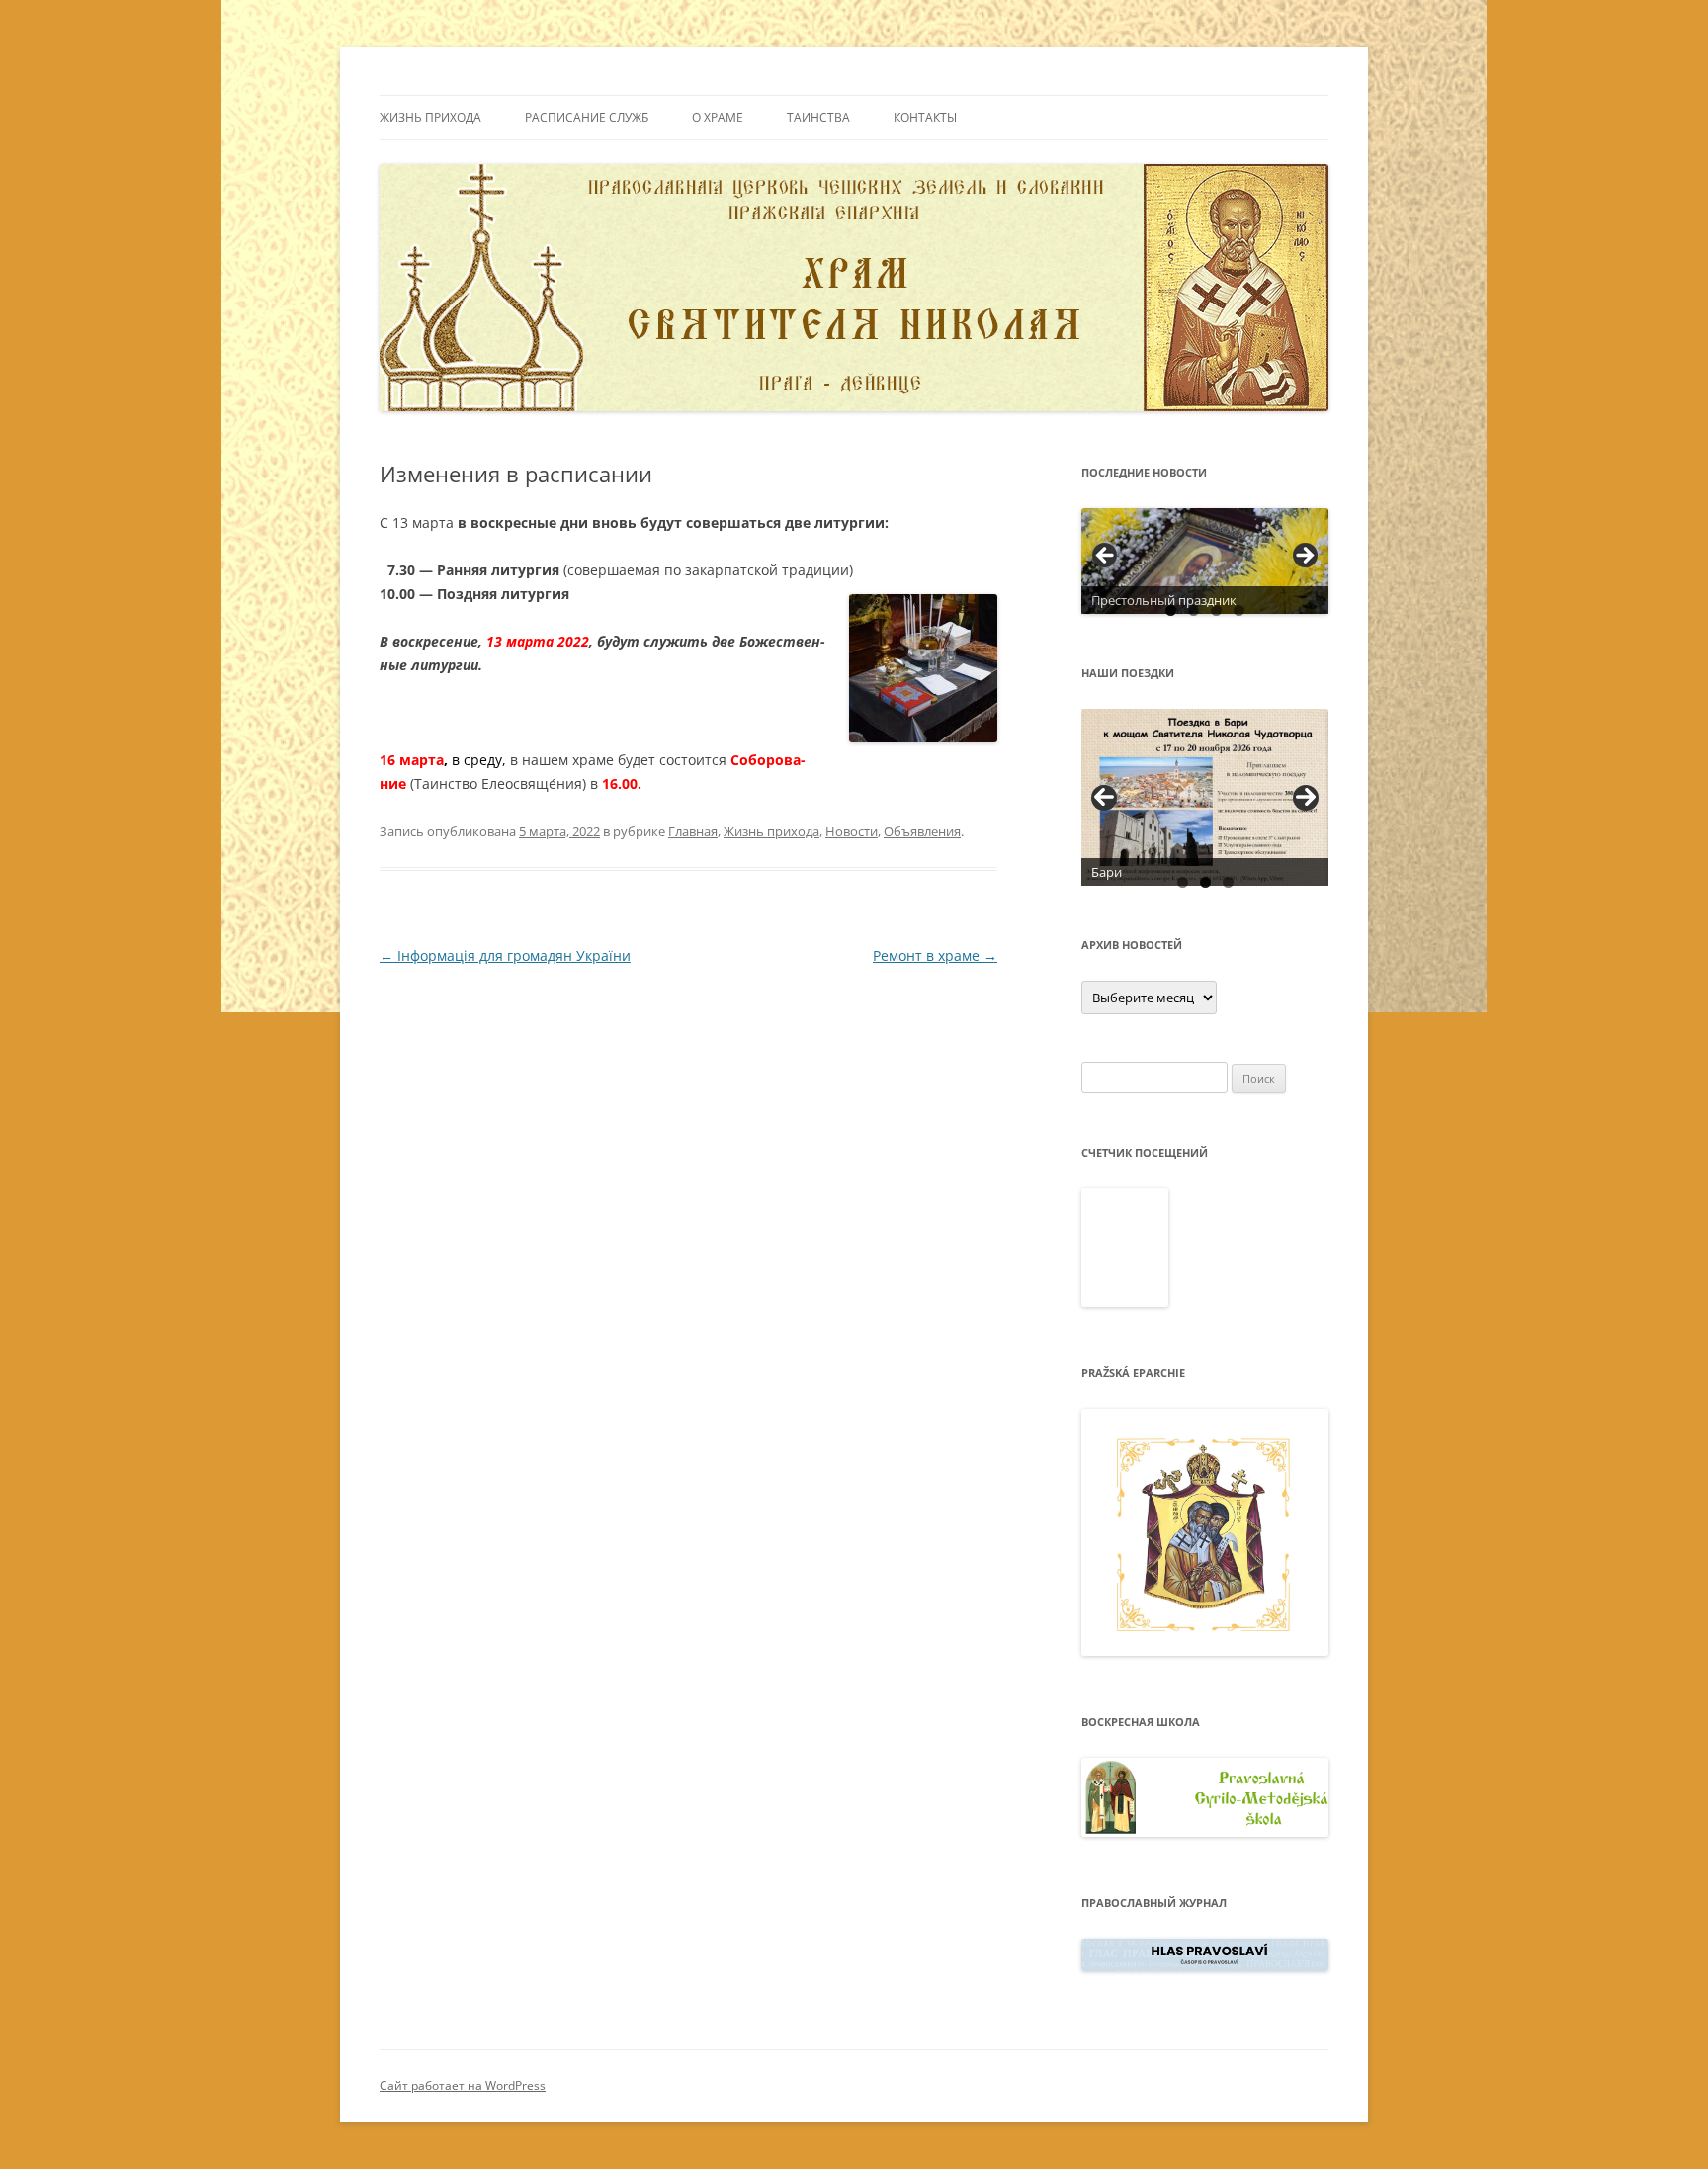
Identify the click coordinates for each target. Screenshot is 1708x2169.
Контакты (925, 117)
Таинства (818, 117)
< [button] (1106, 557)
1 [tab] (1171, 610)
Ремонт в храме (935, 955)
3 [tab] (1216, 610)
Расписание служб (587, 117)
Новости (852, 831)
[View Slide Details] (1205, 561)
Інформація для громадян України (505, 955)
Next (1306, 798)
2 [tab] (1194, 610)
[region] (1205, 561)
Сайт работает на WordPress (463, 2085)
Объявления (922, 831)
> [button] (1304, 557)
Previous (1104, 798)
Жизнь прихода (430, 117)
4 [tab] (1239, 610)
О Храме (718, 117)
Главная (693, 831)
